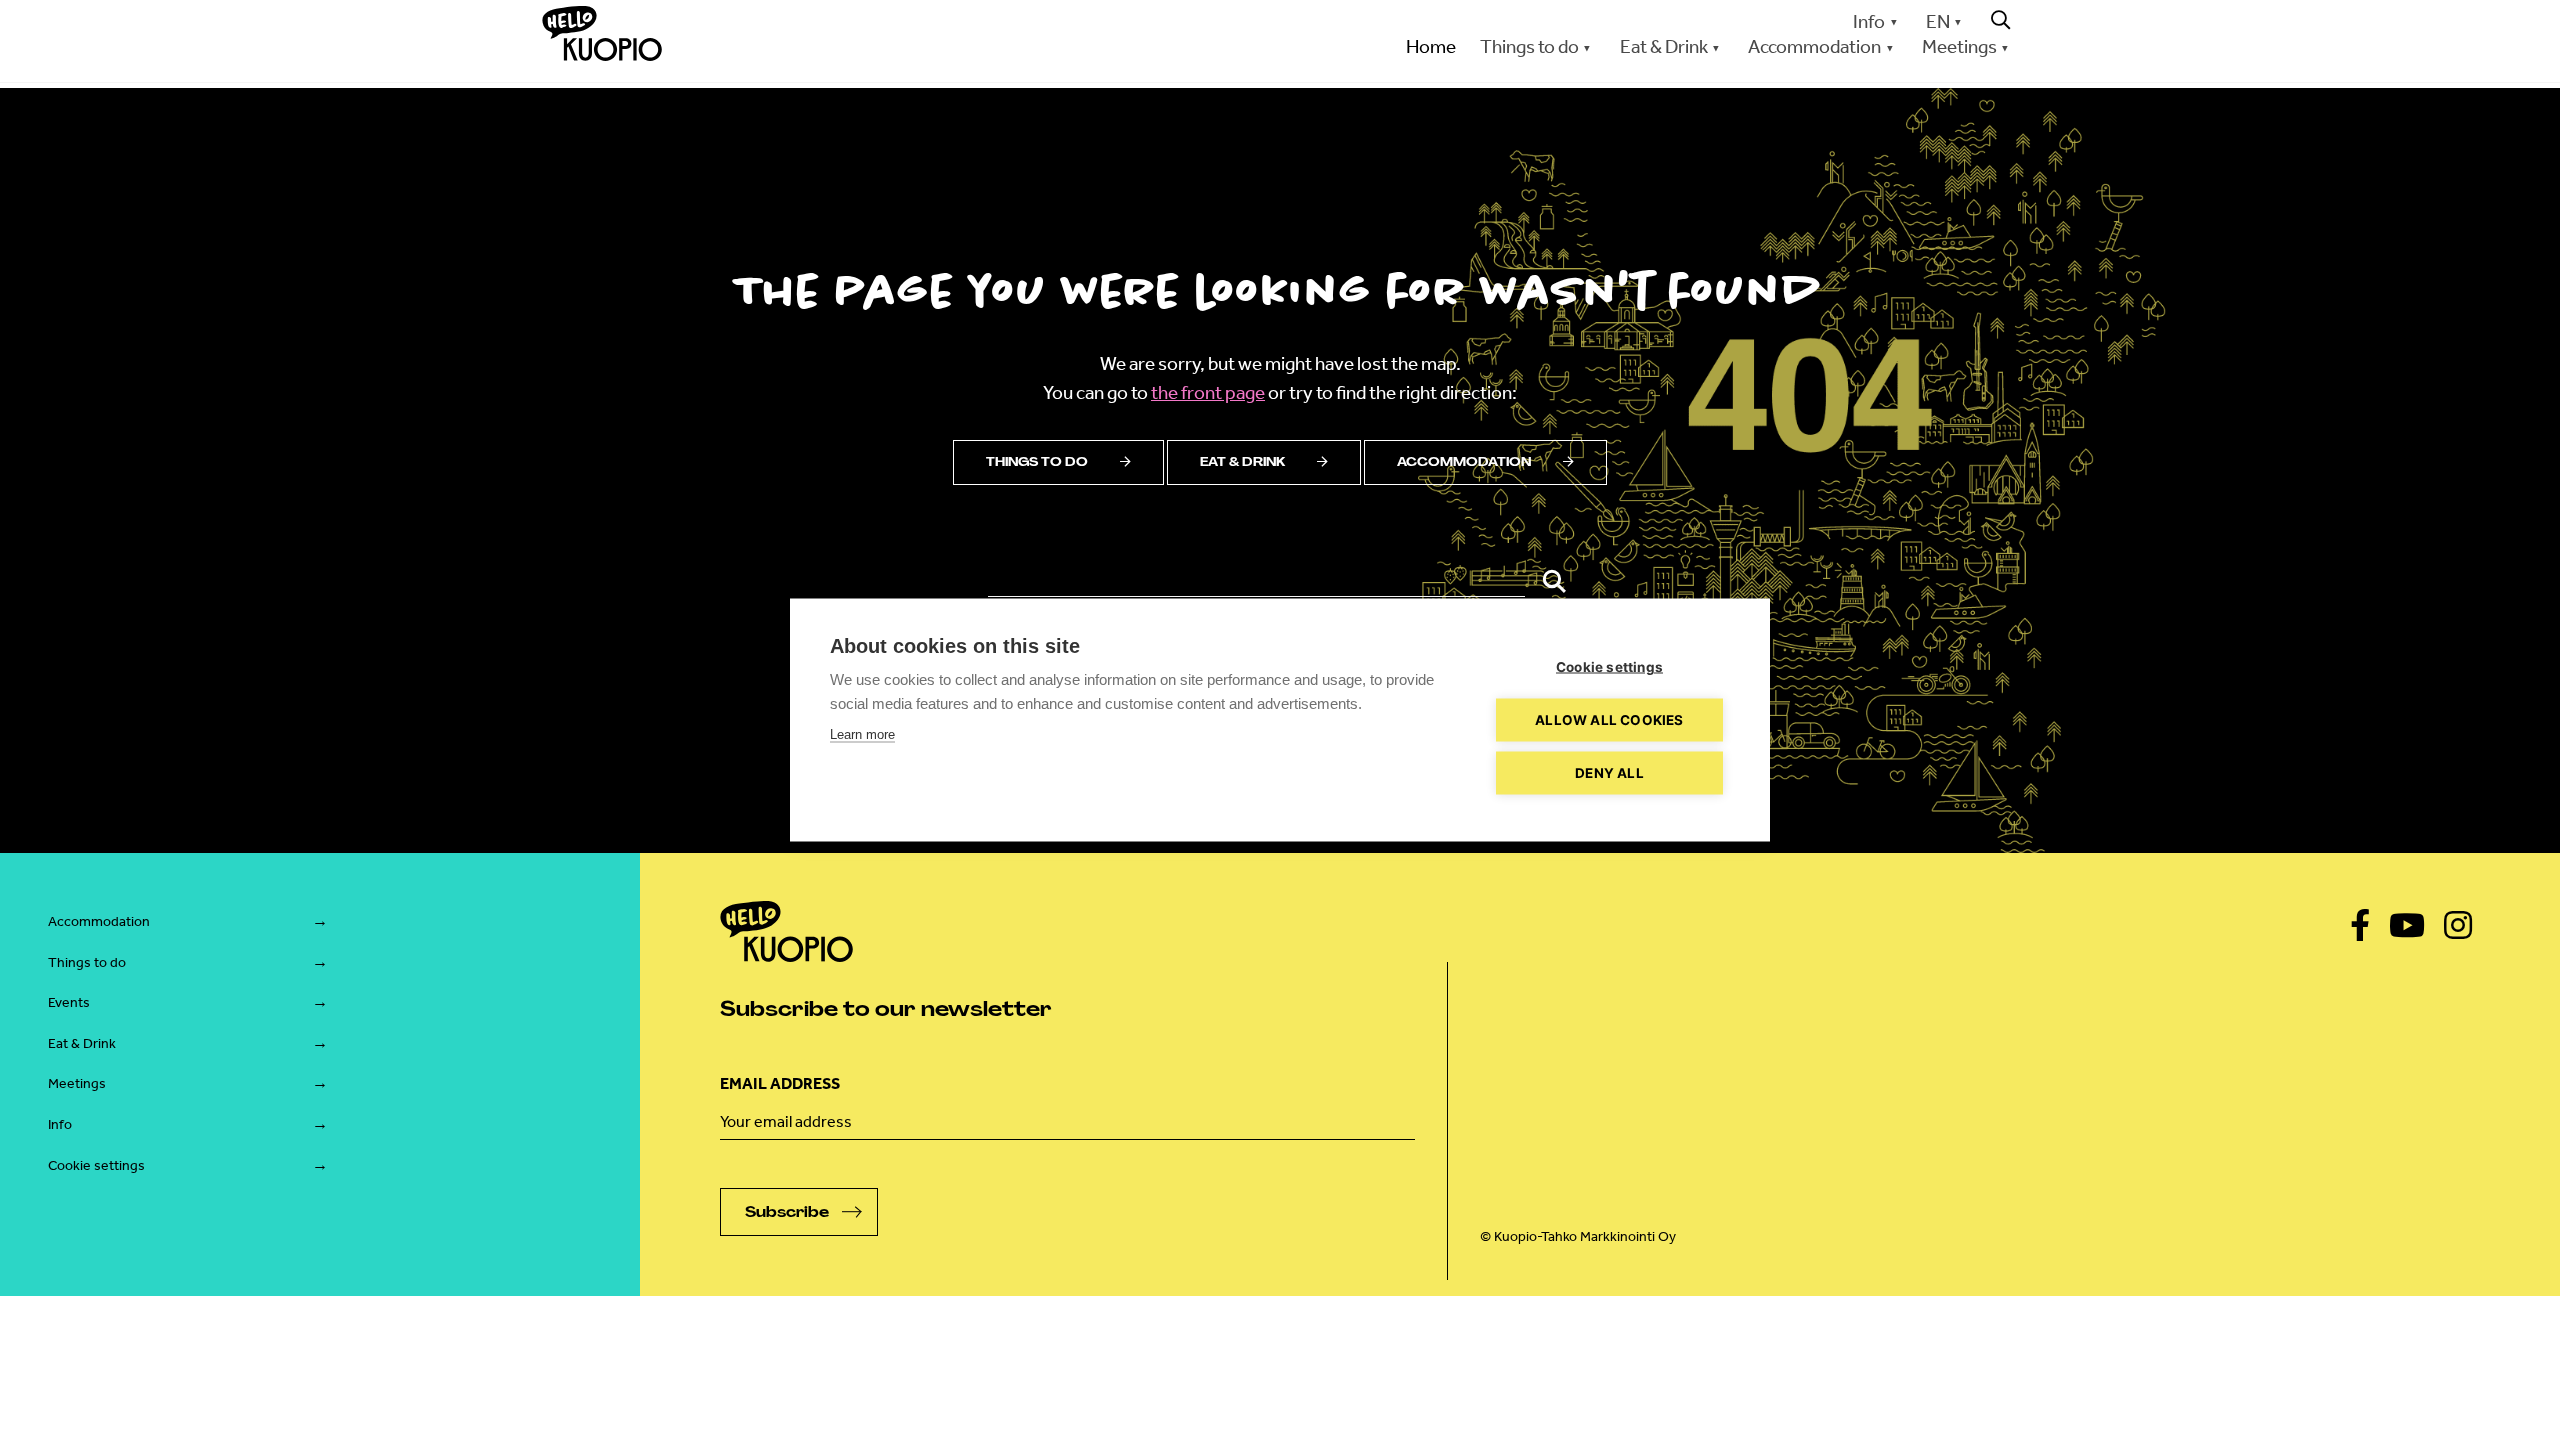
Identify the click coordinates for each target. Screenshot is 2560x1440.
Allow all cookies (1609, 720)
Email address (780, 1083)
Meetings (77, 1083)
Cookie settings (96, 1165)
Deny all (1609, 773)
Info (1869, 21)
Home (1431, 46)
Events (69, 1002)
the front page (1208, 392)
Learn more (862, 734)
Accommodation (1464, 462)
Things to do (1037, 462)
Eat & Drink (82, 1043)
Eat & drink (1242, 462)
